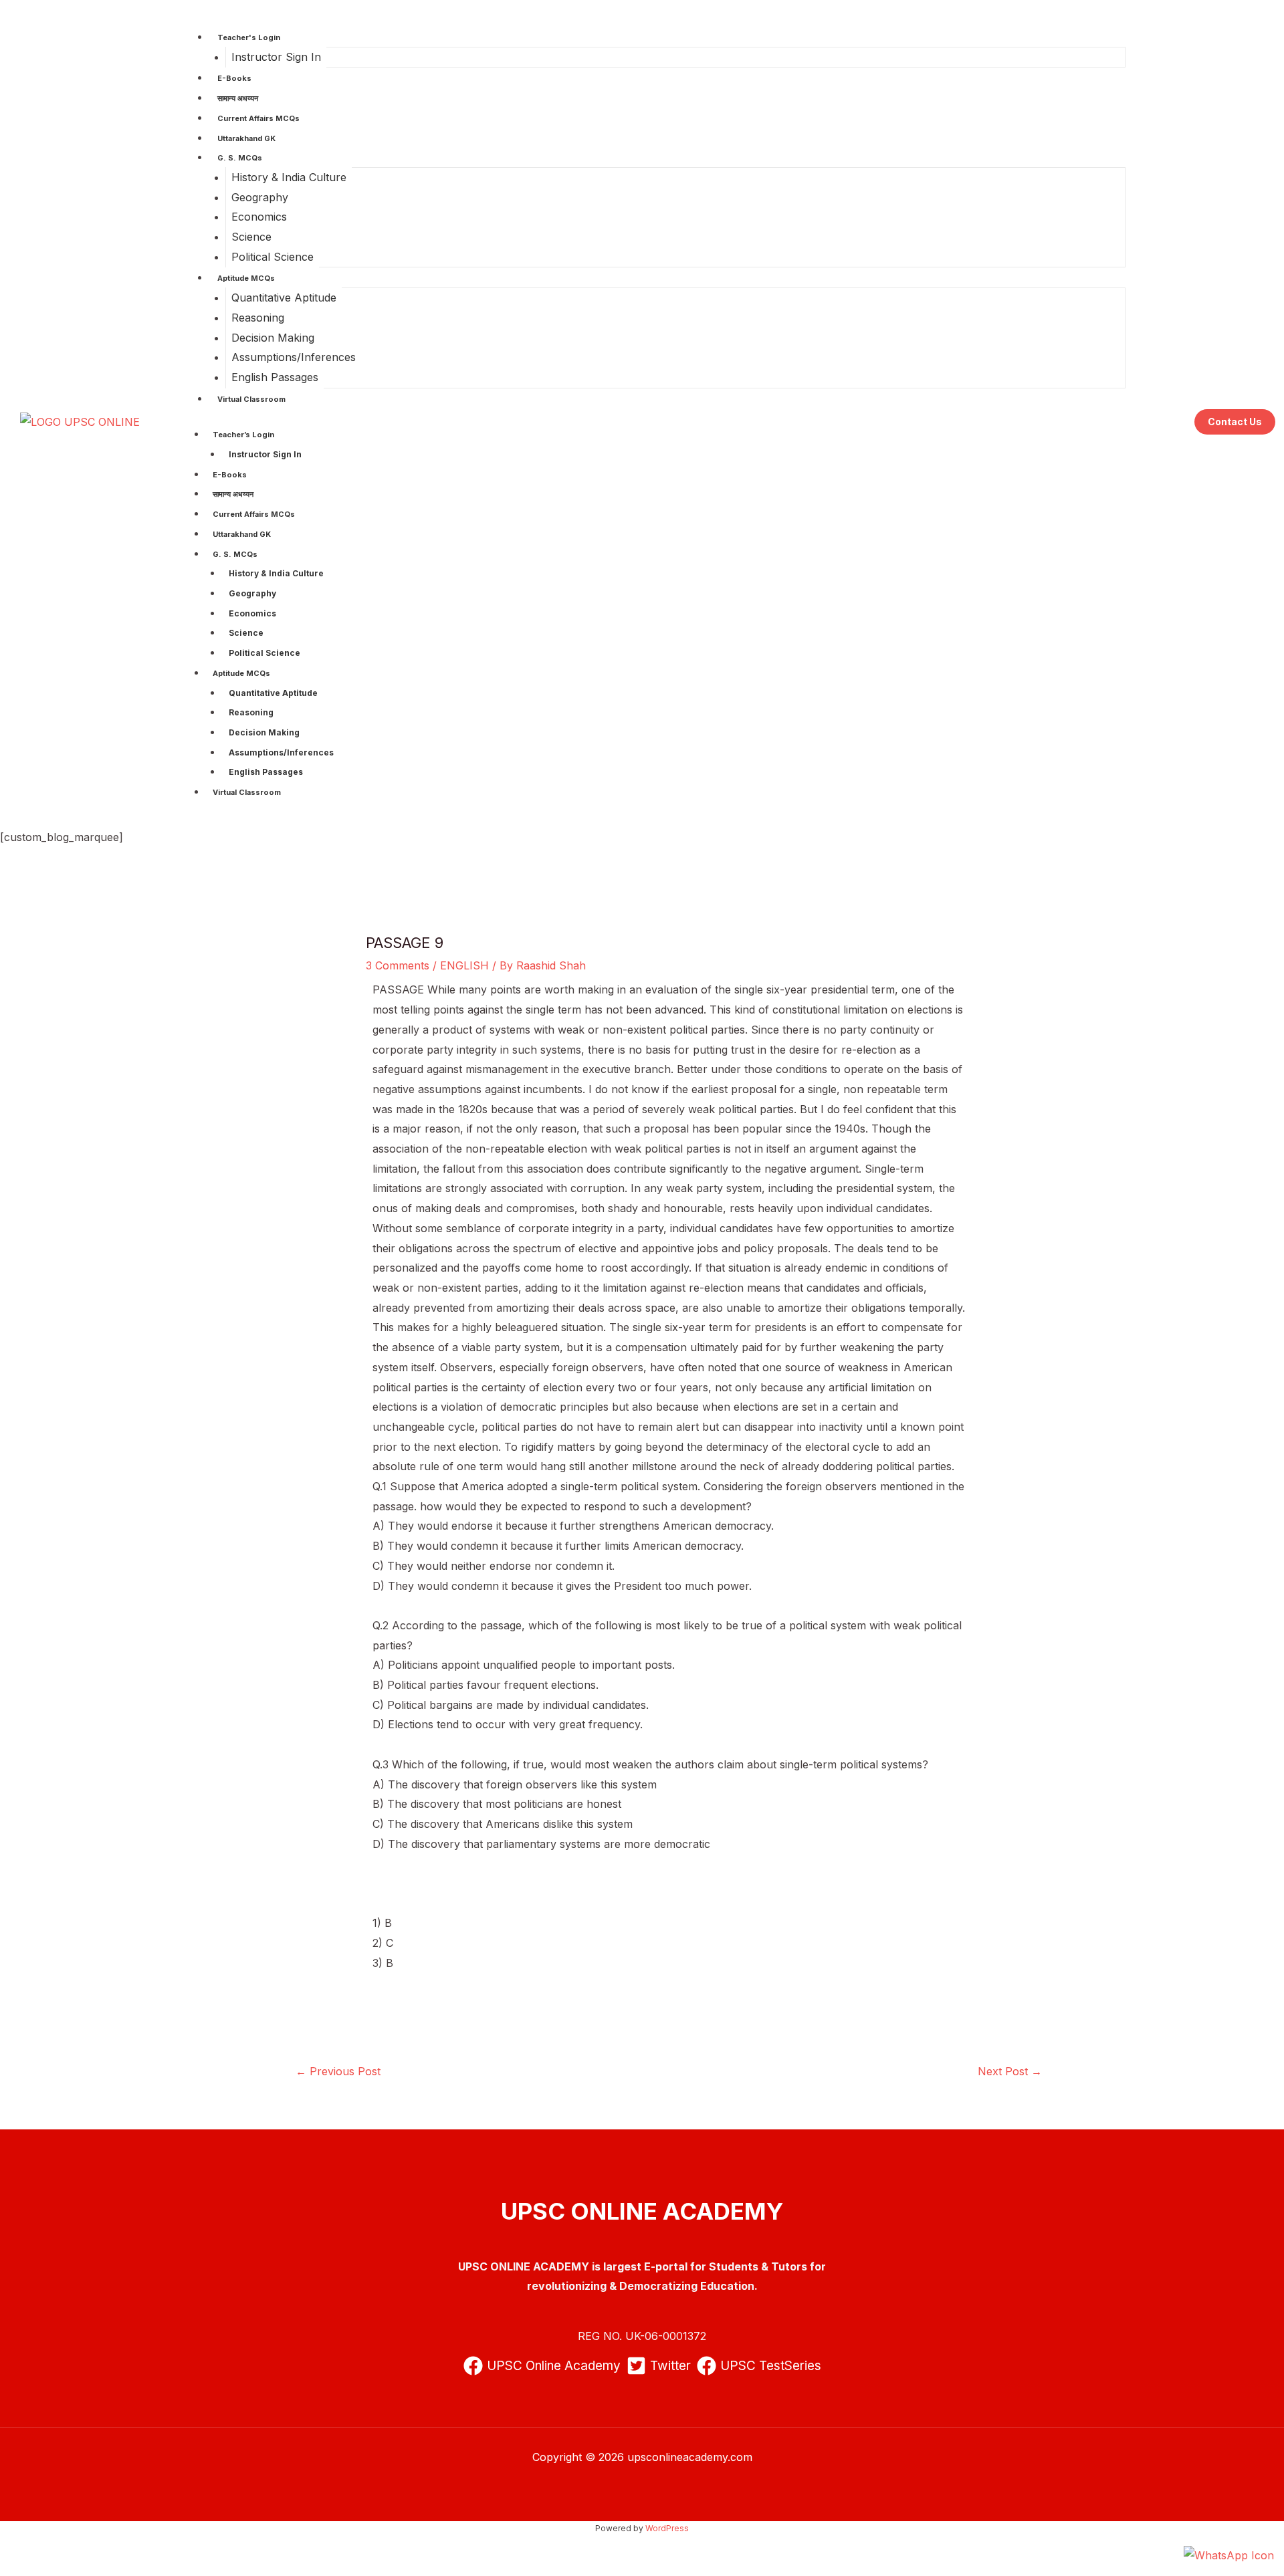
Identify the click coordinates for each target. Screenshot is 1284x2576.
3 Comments (398, 965)
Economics (259, 217)
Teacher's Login (249, 37)
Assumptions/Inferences (294, 357)
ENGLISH (464, 965)
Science (251, 237)
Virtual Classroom (251, 399)
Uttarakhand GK (246, 138)
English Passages (275, 377)
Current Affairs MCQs (258, 118)
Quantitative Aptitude (284, 298)
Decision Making (273, 338)
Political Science (273, 257)
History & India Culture (289, 177)
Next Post (1010, 2071)
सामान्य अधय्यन (238, 98)
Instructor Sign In (276, 57)
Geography (260, 197)
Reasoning (258, 318)
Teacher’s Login (243, 435)
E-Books (234, 78)
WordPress (667, 2528)
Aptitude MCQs (246, 278)
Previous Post (338, 2071)
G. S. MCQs (240, 158)
